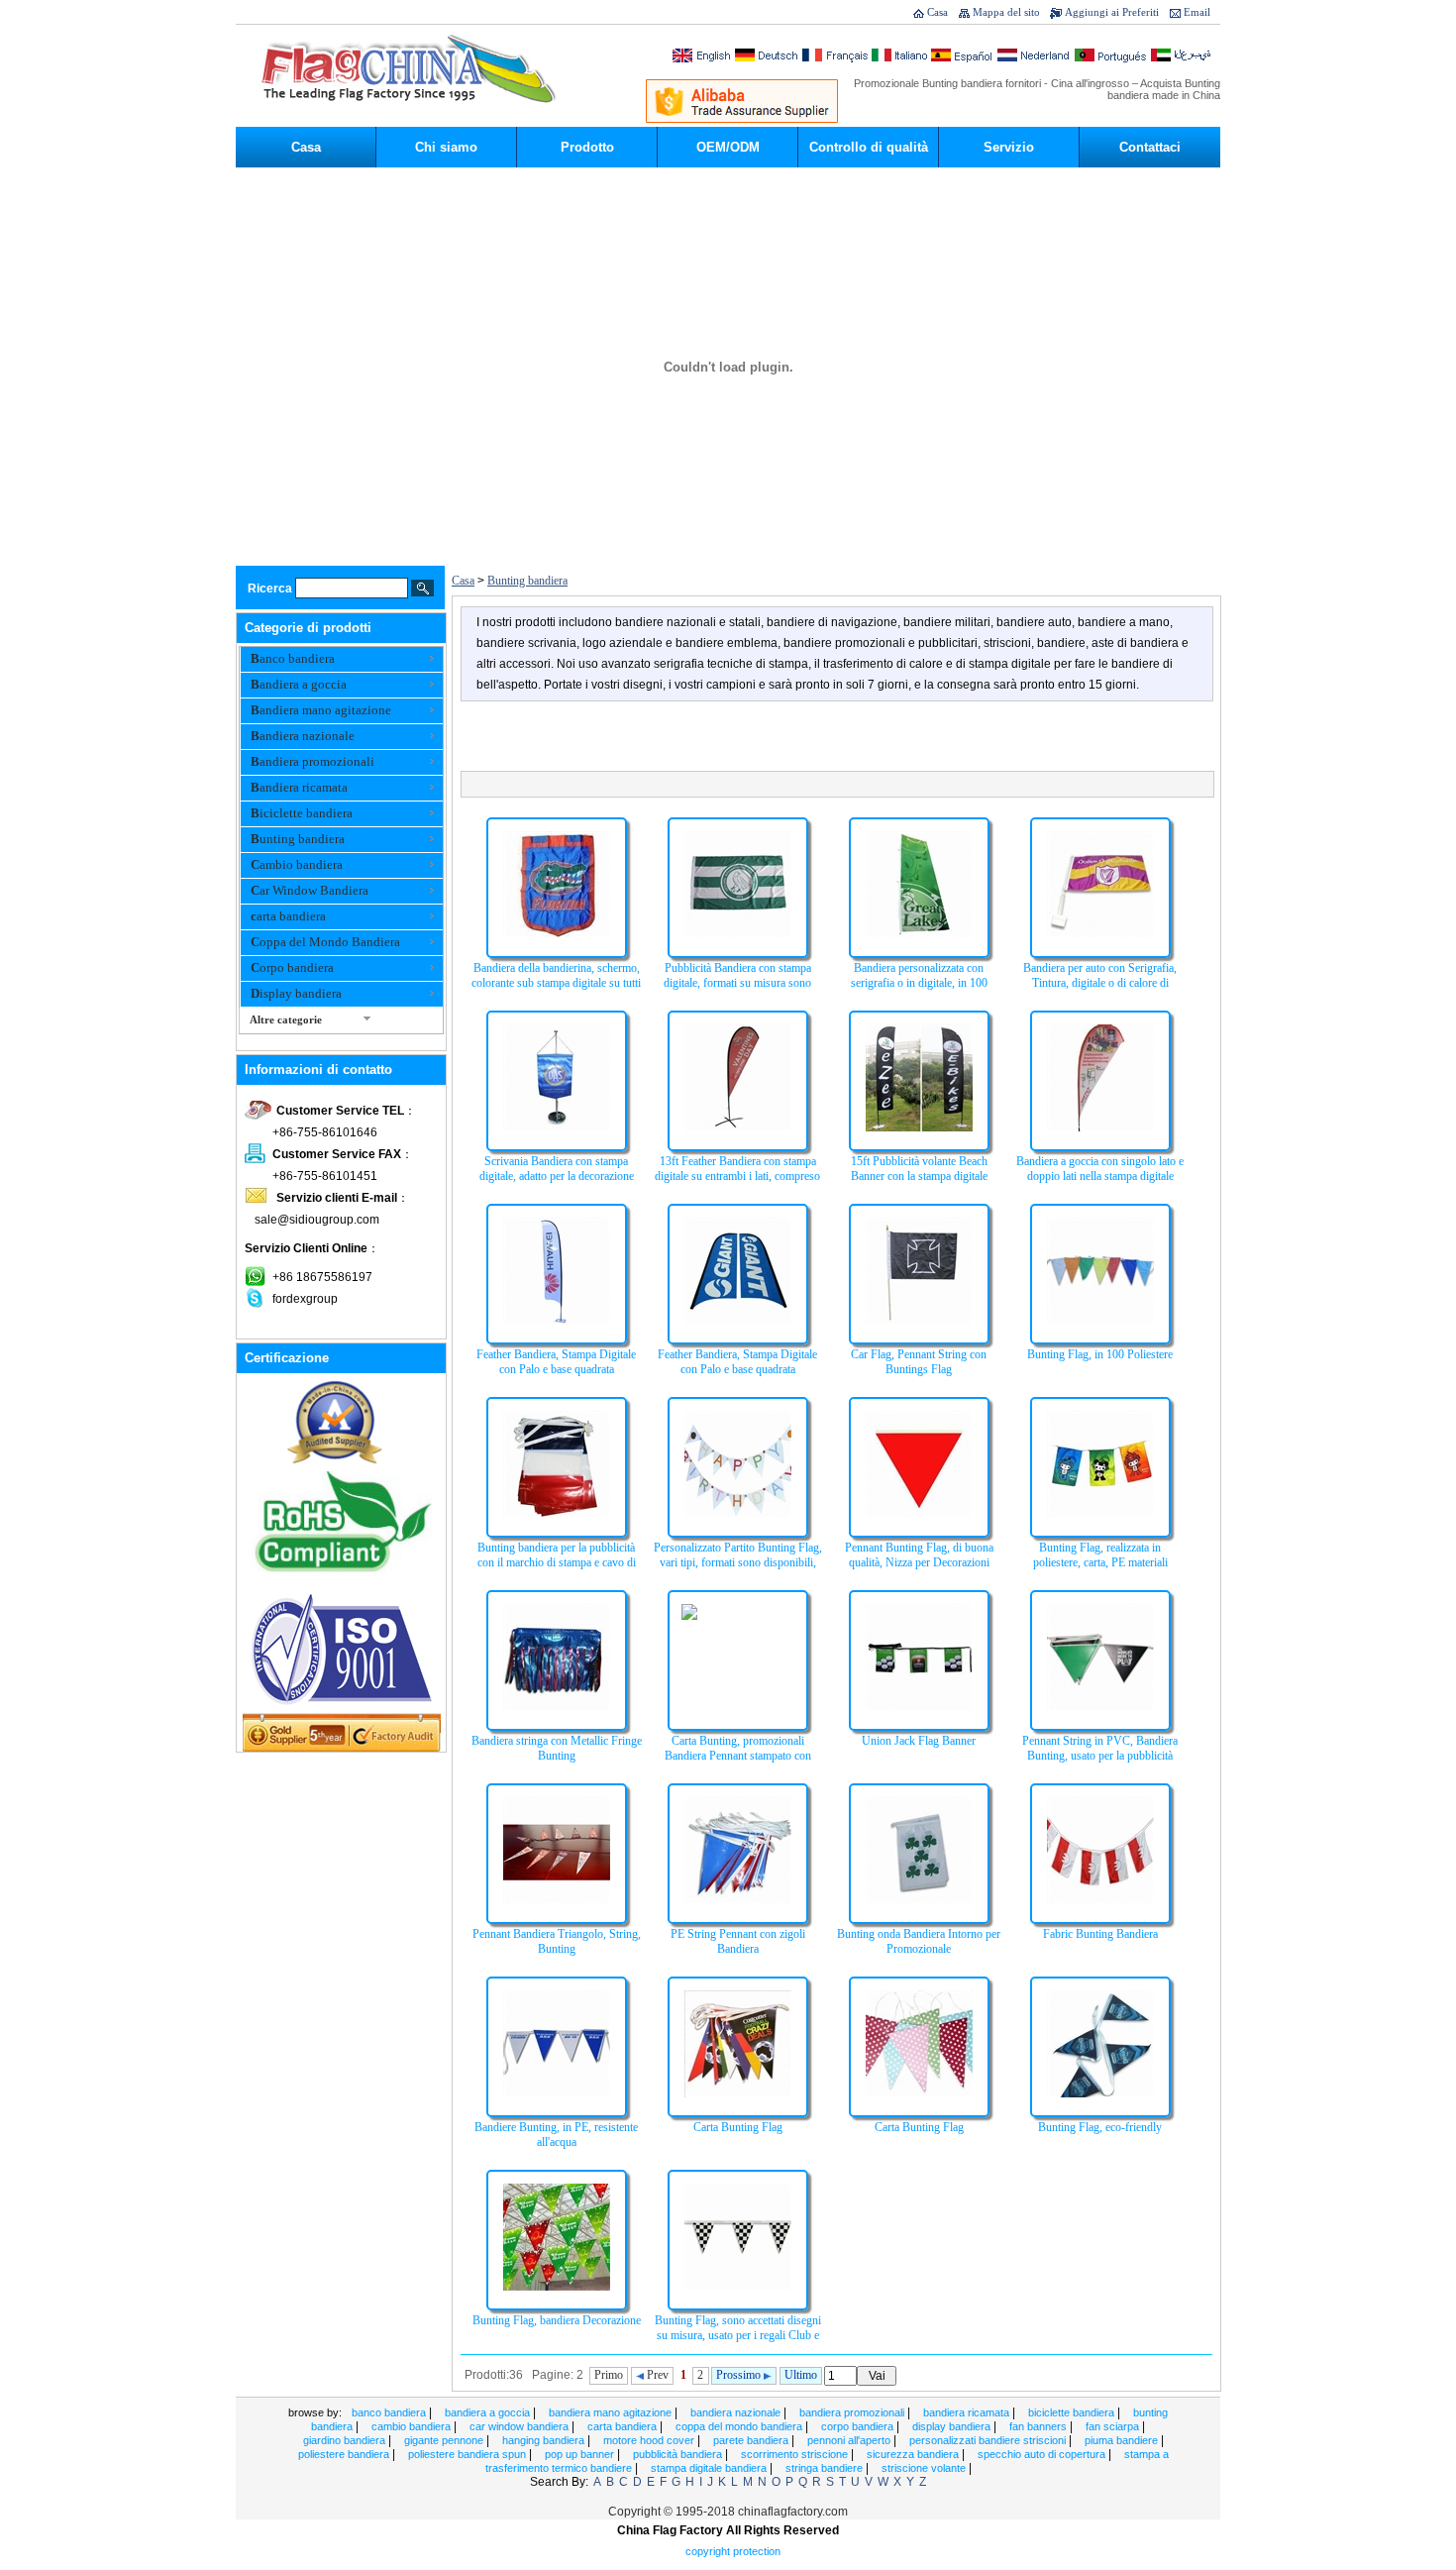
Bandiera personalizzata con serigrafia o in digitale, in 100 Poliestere (919, 983)
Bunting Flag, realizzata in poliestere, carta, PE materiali (1100, 1555)
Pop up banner (581, 2454)
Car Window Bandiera (310, 890)
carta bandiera (288, 916)
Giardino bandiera (346, 2440)
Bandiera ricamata (299, 787)
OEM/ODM (728, 147)
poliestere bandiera (345, 2454)
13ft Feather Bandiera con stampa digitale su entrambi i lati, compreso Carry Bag (737, 1176)
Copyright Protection (733, 2551)
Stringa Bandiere (826, 2468)
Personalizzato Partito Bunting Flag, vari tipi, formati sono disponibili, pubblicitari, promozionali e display (738, 1562)
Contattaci (1150, 147)
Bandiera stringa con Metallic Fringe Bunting (557, 1748)
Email (1197, 12)
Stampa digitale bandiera (710, 2468)
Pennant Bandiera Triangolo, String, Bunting (557, 1941)
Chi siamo (446, 147)
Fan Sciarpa (1114, 2426)
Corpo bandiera (292, 967)
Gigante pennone (445, 2440)
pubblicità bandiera (679, 2454)
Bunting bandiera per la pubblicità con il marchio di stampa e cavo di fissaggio (557, 1562)
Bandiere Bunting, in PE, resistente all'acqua (556, 2135)
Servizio (1009, 147)
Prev (656, 2375)
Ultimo (801, 2375)
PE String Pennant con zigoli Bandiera (738, 1941)
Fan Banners (1040, 2426)
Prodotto (587, 147)
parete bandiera (752, 2440)
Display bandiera (296, 993)
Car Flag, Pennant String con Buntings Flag (919, 1362)
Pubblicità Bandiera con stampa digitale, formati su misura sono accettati (737, 983)
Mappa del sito (1006, 12)
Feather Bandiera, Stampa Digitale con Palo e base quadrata (556, 1362)
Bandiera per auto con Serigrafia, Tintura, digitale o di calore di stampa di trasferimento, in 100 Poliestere (1100, 990)
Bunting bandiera (298, 839)
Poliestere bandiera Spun (468, 2454)
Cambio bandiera (297, 864)
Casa (937, 12)
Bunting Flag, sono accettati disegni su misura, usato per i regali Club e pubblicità (738, 2335)
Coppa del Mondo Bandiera (325, 942)
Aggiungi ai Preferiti (1112, 12)
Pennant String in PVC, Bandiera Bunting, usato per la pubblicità (1100, 1748)
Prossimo (740, 2375)
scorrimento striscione (796, 2454)
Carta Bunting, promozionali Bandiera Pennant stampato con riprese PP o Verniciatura (738, 1756)
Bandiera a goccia (299, 684)
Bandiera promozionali (312, 761)
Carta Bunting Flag (738, 2127)
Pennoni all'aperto (850, 2440)
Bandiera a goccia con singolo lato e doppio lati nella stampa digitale (1100, 1169)
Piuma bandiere (1123, 2440)
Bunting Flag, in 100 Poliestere (1100, 1354)
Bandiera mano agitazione (321, 710)
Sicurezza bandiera (914, 2454)
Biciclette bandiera (302, 813)
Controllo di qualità (869, 147)
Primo (609, 2375)
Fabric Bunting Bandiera (1100, 1934)
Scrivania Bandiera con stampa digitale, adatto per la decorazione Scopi (557, 1176)
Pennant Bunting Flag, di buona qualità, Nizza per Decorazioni (919, 1555)
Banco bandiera (293, 658)
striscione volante (925, 2468)
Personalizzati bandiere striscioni (989, 2440)
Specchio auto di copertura (1043, 2454)
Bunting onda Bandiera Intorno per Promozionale (919, 1941)
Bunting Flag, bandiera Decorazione (557, 2320)
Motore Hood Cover (650, 2440)
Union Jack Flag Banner (919, 1741)
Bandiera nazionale (303, 736)
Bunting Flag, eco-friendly (1100, 2127)
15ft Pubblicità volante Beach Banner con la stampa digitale (919, 1169)
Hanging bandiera (545, 2440)
